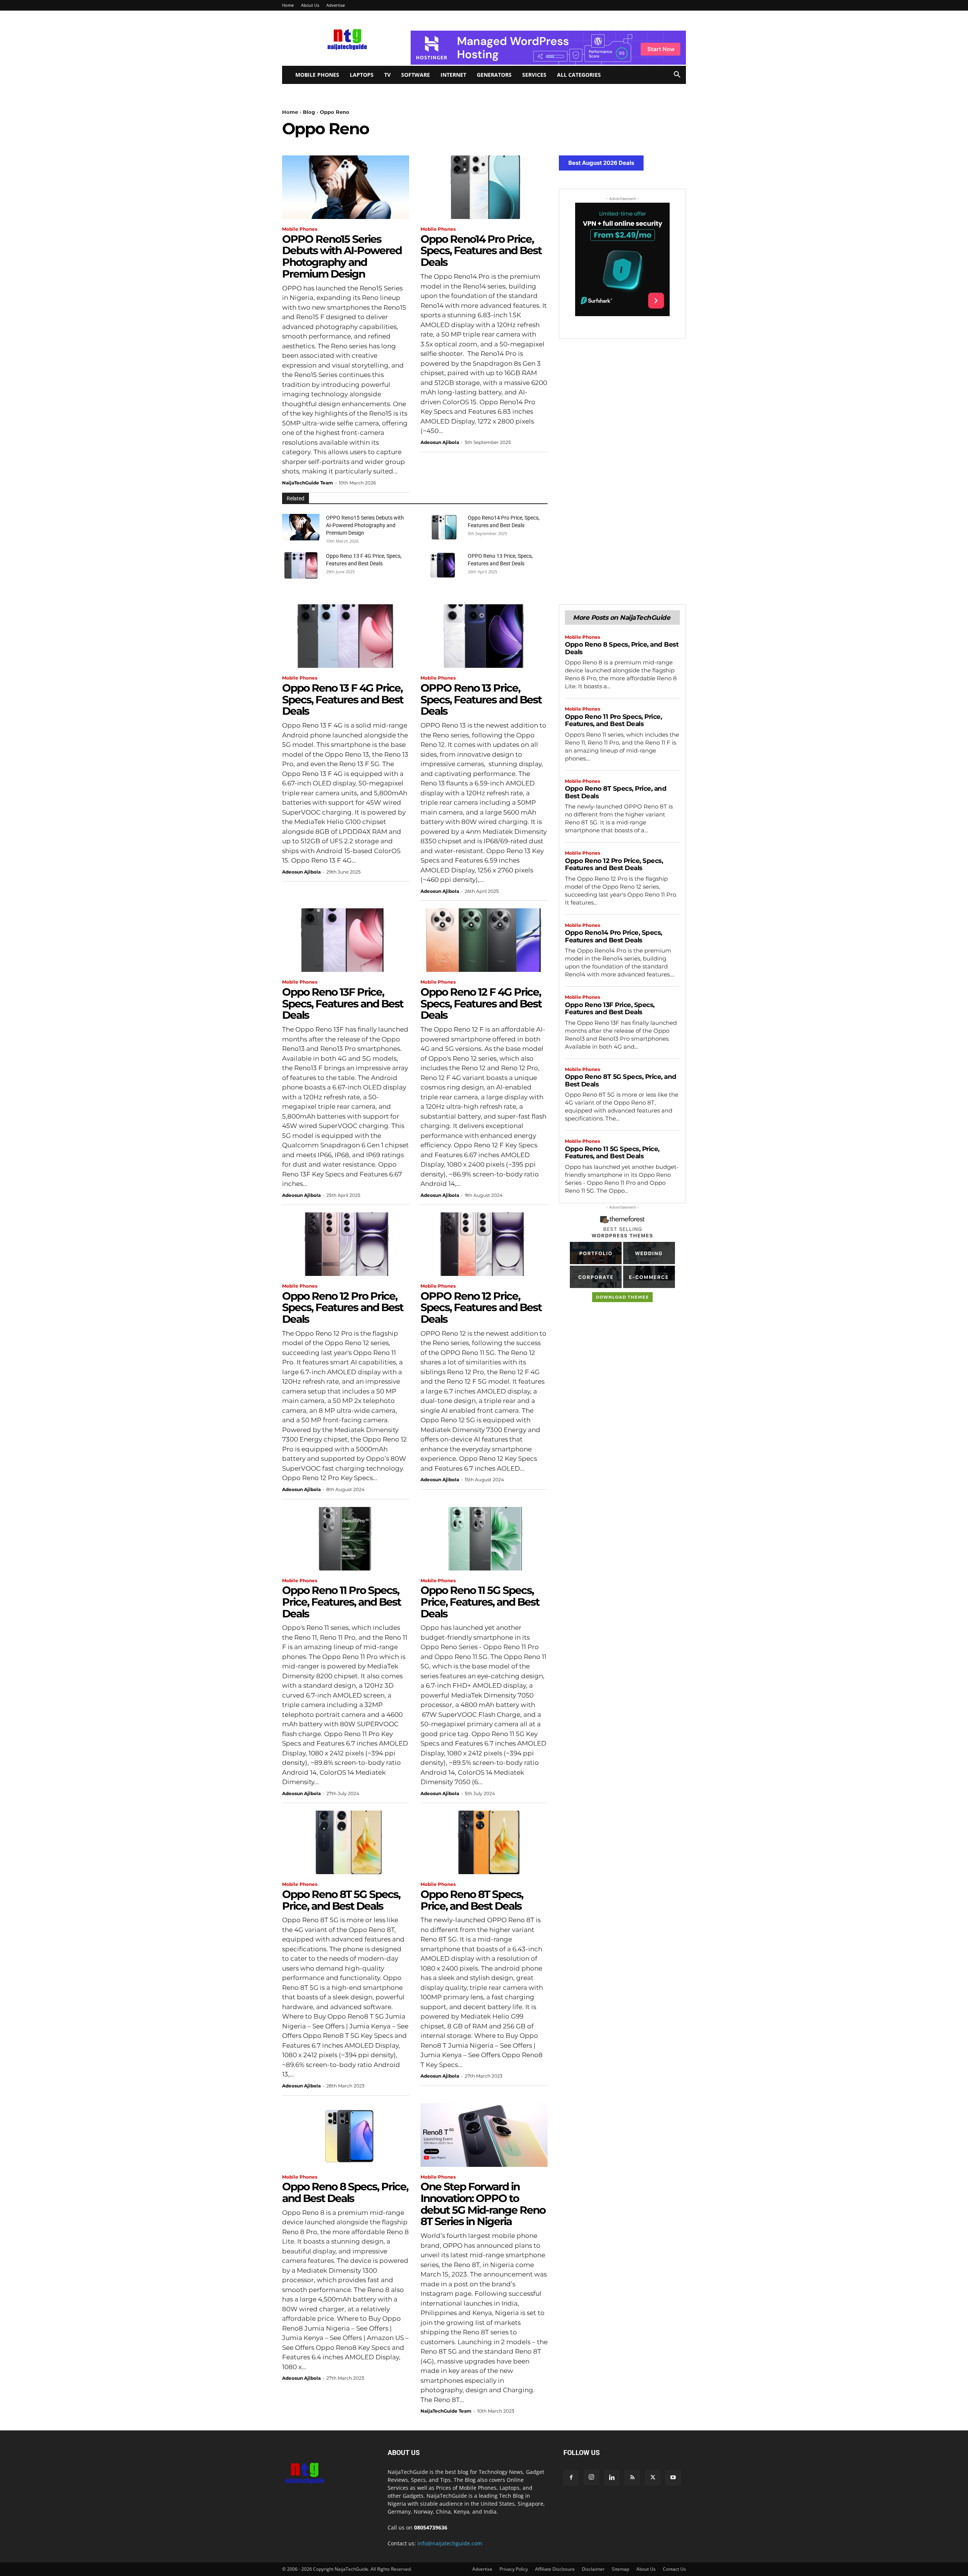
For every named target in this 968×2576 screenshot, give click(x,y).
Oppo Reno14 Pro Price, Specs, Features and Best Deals (481, 251)
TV (387, 75)
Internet (453, 75)
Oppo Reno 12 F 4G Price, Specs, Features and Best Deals (481, 1004)
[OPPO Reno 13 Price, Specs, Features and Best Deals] (443, 565)
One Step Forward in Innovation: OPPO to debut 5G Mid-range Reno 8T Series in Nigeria (483, 2204)
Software (416, 75)
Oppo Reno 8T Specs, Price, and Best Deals (472, 1900)
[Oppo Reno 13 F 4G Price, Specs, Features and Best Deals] (301, 565)
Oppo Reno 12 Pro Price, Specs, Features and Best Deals (343, 1308)
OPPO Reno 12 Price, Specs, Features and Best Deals (481, 1308)
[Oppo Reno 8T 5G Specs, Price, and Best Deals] (346, 1842)
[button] (677, 75)
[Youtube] (673, 2478)
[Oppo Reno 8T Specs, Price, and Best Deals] (484, 1842)
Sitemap (621, 2569)
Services (534, 75)
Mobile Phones (317, 75)
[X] (653, 2478)
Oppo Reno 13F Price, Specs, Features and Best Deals (343, 1004)
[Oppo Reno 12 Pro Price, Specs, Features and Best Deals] (346, 1244)
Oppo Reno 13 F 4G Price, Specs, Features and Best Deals (343, 700)
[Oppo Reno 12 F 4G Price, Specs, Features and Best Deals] (484, 940)
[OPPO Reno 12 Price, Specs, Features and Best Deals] (484, 1244)
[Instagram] (591, 2477)
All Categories (579, 75)
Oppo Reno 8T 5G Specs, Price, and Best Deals (341, 1900)
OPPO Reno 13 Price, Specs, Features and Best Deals (481, 700)
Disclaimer (593, 2569)
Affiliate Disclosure (555, 2569)
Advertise (336, 5)
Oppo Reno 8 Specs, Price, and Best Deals (345, 2192)
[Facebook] (571, 2478)
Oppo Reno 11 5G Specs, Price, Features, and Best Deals (480, 1602)
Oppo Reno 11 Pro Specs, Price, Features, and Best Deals (341, 1602)
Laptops (362, 75)
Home (288, 5)
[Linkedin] (612, 2478)
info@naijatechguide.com (450, 2543)
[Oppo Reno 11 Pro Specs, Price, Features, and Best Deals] (346, 1539)
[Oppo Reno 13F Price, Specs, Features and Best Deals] (346, 940)
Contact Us (674, 2569)
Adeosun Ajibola (440, 442)
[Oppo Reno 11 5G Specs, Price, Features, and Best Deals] (484, 1539)
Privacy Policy (514, 2569)
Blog (309, 112)
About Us (310, 5)
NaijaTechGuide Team (308, 483)
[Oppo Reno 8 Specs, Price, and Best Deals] (346, 2135)
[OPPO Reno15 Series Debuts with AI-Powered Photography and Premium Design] (346, 187)
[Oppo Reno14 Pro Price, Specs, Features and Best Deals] (484, 187)
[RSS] (632, 2478)
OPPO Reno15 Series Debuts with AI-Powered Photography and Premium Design (342, 256)
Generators (494, 75)
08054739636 (431, 2527)
